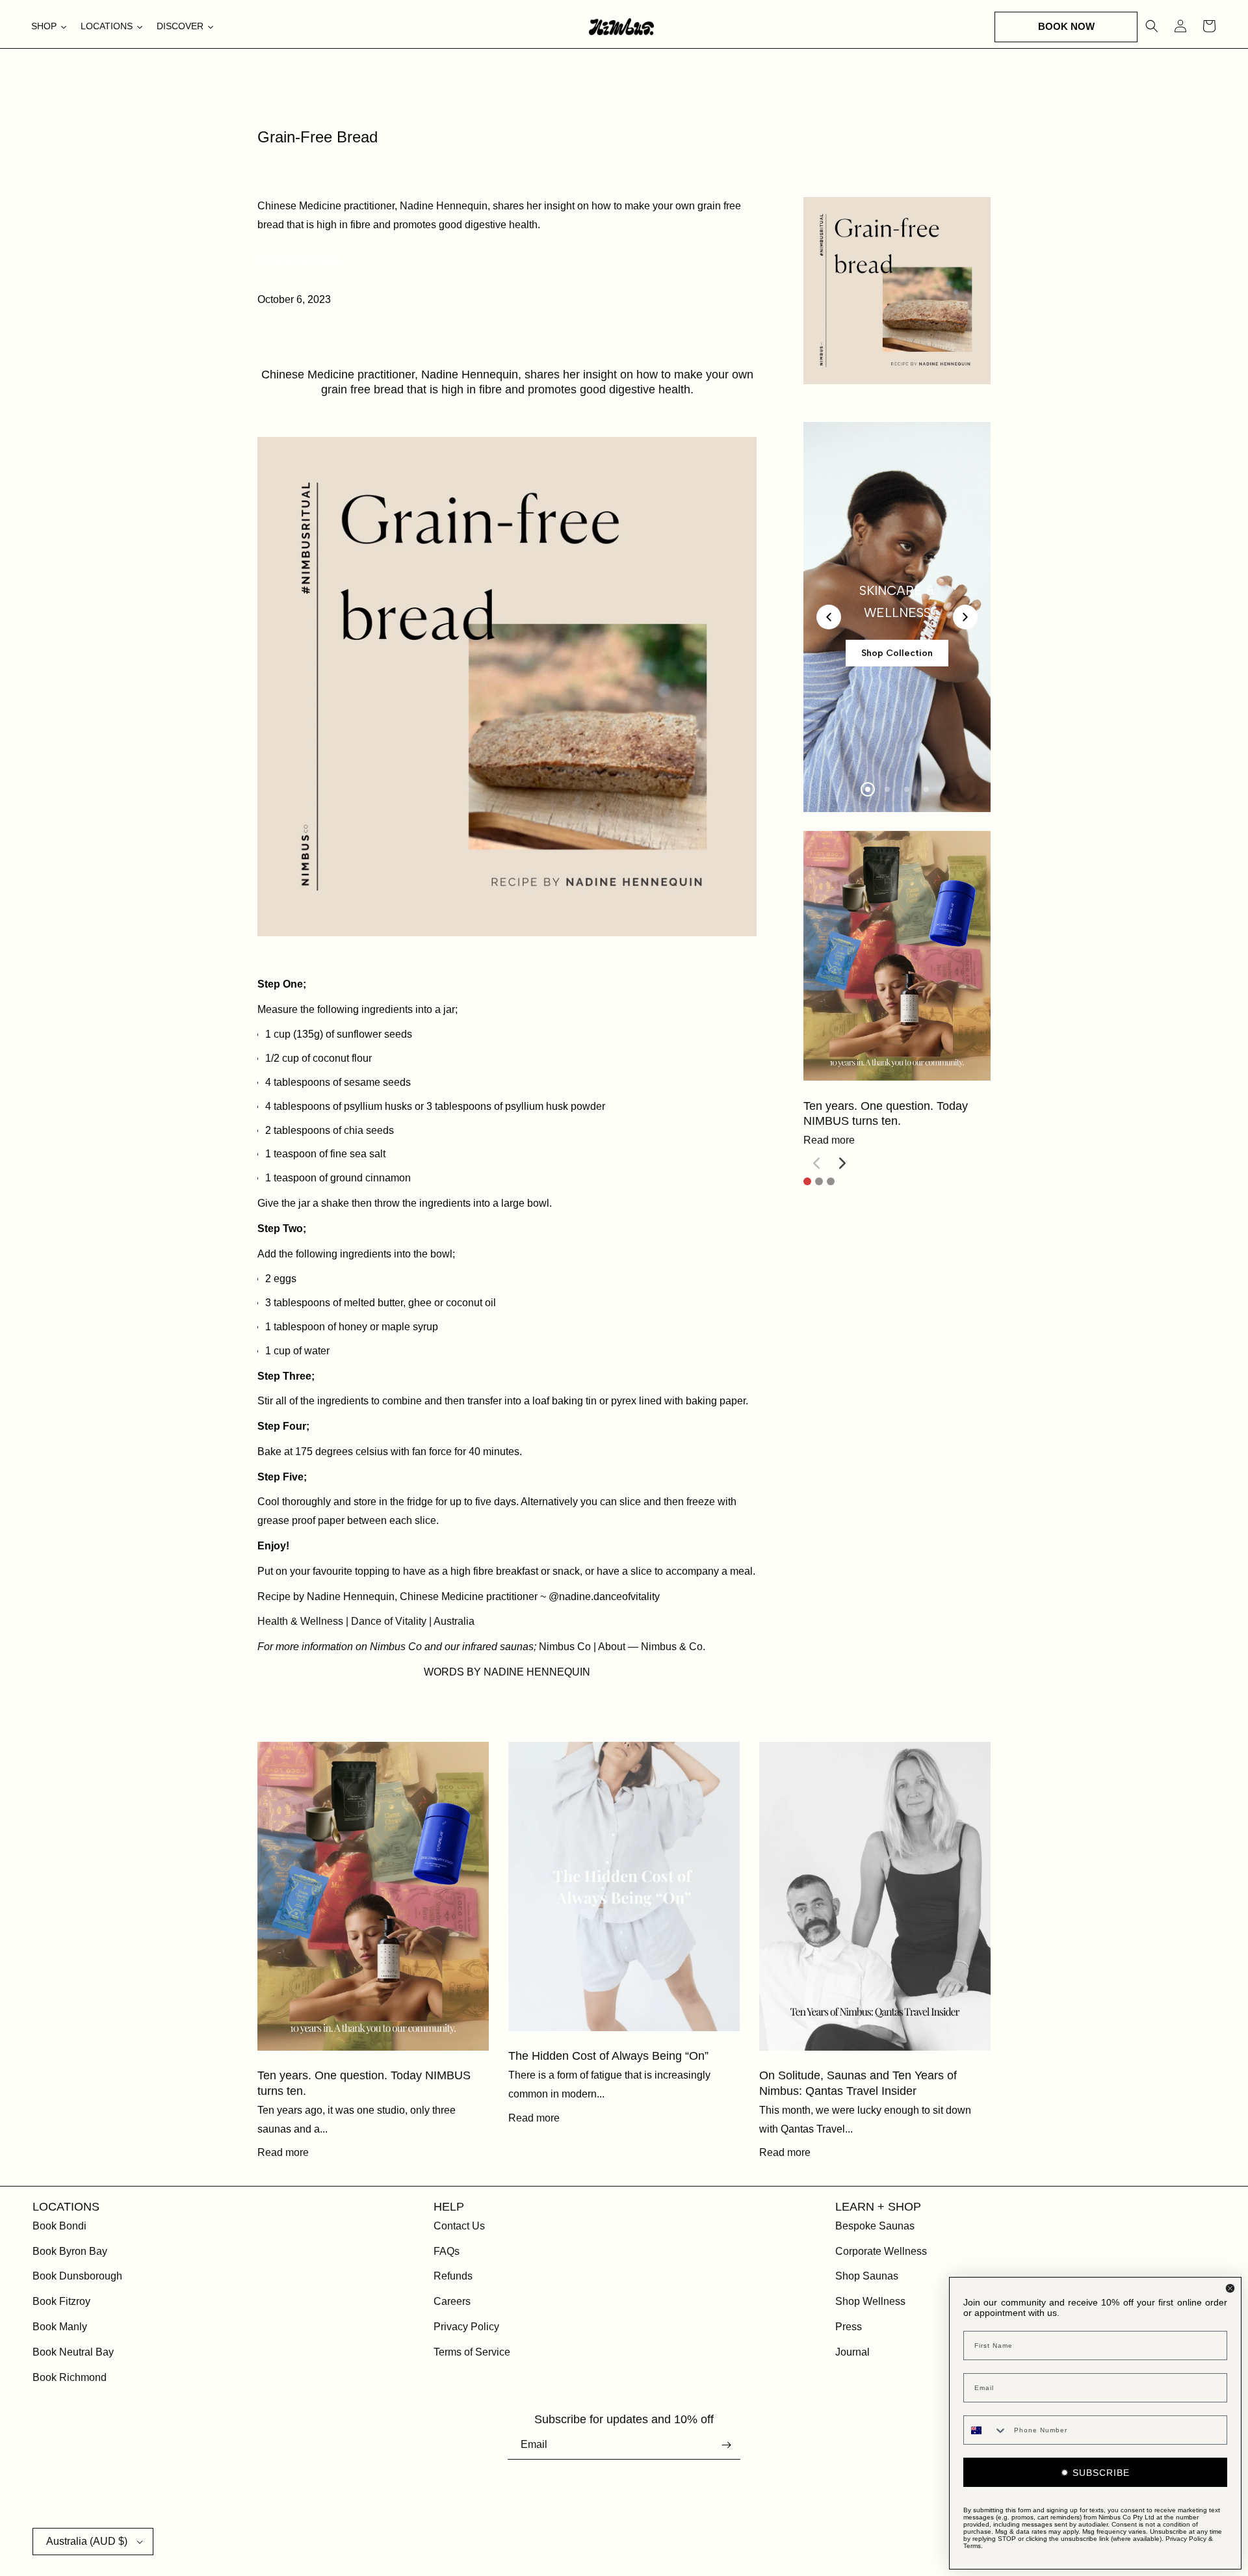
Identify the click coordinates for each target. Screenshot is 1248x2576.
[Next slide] (965, 617)
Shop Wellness (870, 2301)
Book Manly (60, 2327)
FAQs (447, 2251)
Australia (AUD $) (87, 2541)
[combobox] (986, 2430)
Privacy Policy (466, 2327)
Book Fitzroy (61, 2301)
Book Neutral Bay (73, 2352)
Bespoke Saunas (875, 2226)
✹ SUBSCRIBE (1095, 2473)
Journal (852, 2352)
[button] (1066, 27)
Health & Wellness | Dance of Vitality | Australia (366, 1621)
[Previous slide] (829, 617)
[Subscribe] (726, 2445)
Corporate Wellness (881, 2251)
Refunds (453, 2276)
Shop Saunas (867, 2276)
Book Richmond (70, 2377)
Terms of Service (472, 2352)
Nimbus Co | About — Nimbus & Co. (622, 1647)
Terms (972, 2546)
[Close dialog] (1230, 2288)
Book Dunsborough (77, 2276)
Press (849, 2327)
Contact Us (459, 2226)
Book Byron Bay (70, 2251)
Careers (452, 2301)
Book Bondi (59, 2226)
